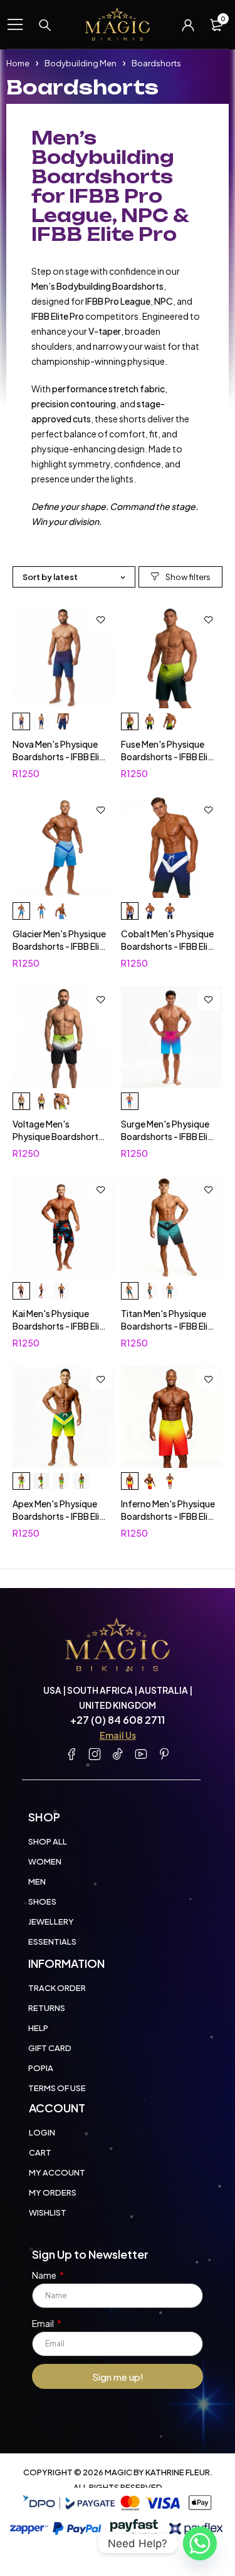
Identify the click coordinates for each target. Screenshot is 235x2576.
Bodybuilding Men (81, 63)
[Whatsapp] (200, 2543)
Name (45, 2275)
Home (18, 63)
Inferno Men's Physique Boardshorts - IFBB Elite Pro (169, 1516)
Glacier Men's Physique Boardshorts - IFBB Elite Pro (60, 946)
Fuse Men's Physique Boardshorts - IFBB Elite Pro (169, 756)
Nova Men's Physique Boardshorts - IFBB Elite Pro (60, 756)
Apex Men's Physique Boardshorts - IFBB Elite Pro (60, 1516)
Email (44, 2323)
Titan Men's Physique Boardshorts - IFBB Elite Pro (169, 1326)
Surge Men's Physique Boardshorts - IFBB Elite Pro (169, 1136)
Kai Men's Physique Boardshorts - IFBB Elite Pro (60, 1326)
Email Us (118, 1735)
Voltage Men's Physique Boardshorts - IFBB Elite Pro (58, 1136)
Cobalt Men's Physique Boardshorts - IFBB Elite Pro (169, 946)
